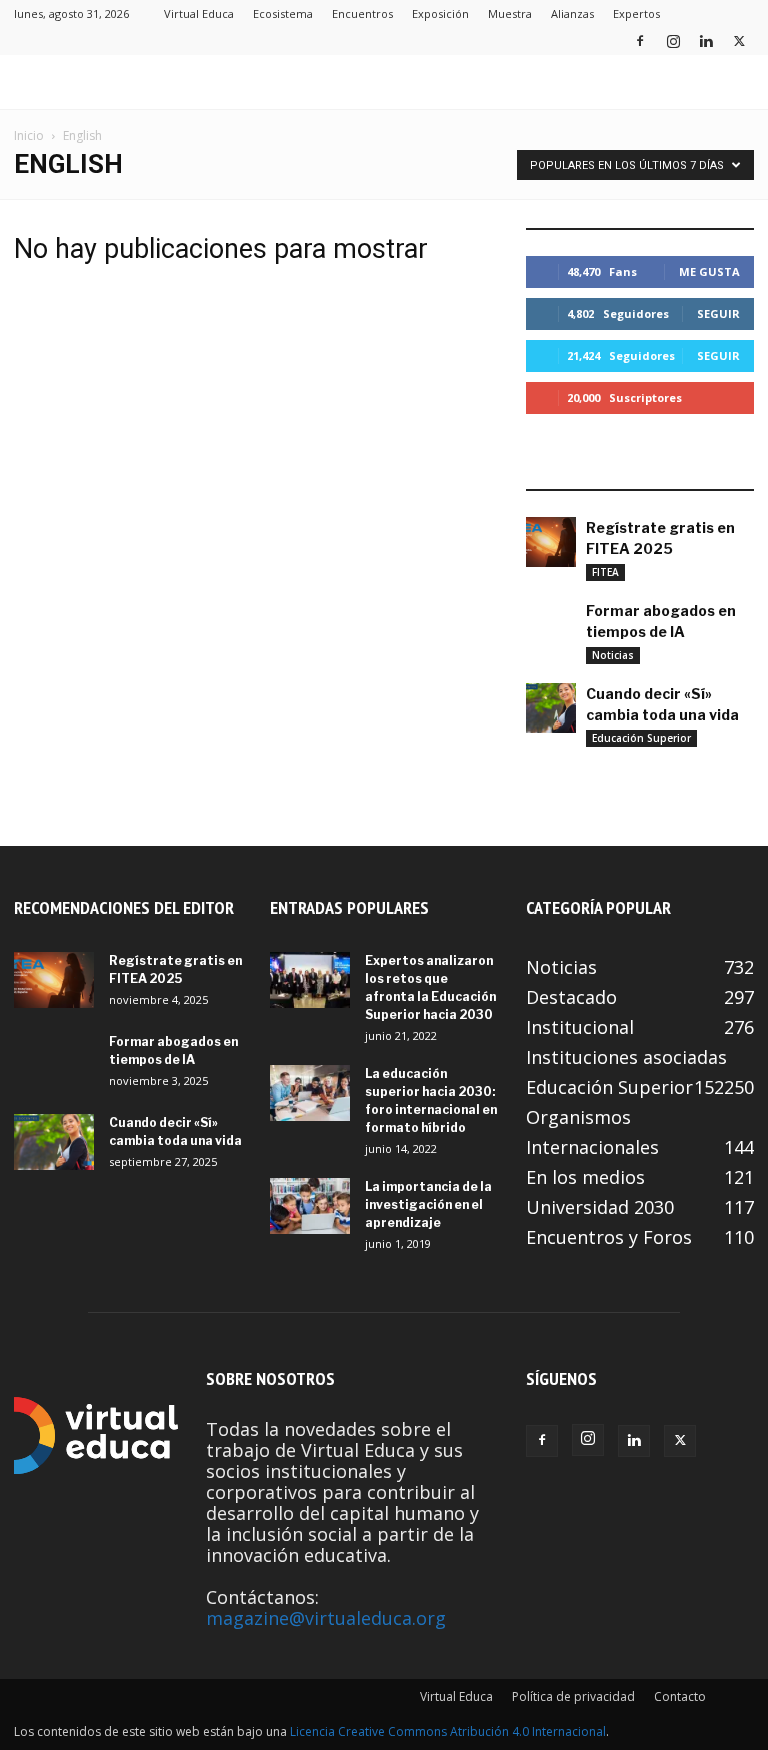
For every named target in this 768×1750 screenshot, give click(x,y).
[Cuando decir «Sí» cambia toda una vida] (551, 708)
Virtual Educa (199, 13)
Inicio (29, 135)
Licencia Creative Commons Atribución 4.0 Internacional (448, 1731)
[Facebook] (640, 40)
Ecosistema (283, 13)
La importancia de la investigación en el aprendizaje (428, 1204)
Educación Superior (641, 738)
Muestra (510, 13)
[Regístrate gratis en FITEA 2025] (551, 542)
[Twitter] (739, 40)
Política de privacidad (573, 1696)
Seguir (718, 313)
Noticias (613, 655)
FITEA (605, 572)
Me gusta (709, 271)
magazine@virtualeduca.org (326, 1618)
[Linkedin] (706, 40)
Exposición (440, 13)
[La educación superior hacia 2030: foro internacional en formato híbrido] (310, 1093)
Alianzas (572, 13)
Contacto (680, 1696)
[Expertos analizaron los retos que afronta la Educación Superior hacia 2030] (310, 980)
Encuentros (362, 13)
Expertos (636, 13)
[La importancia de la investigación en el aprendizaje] (310, 1206)
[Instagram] (673, 40)
